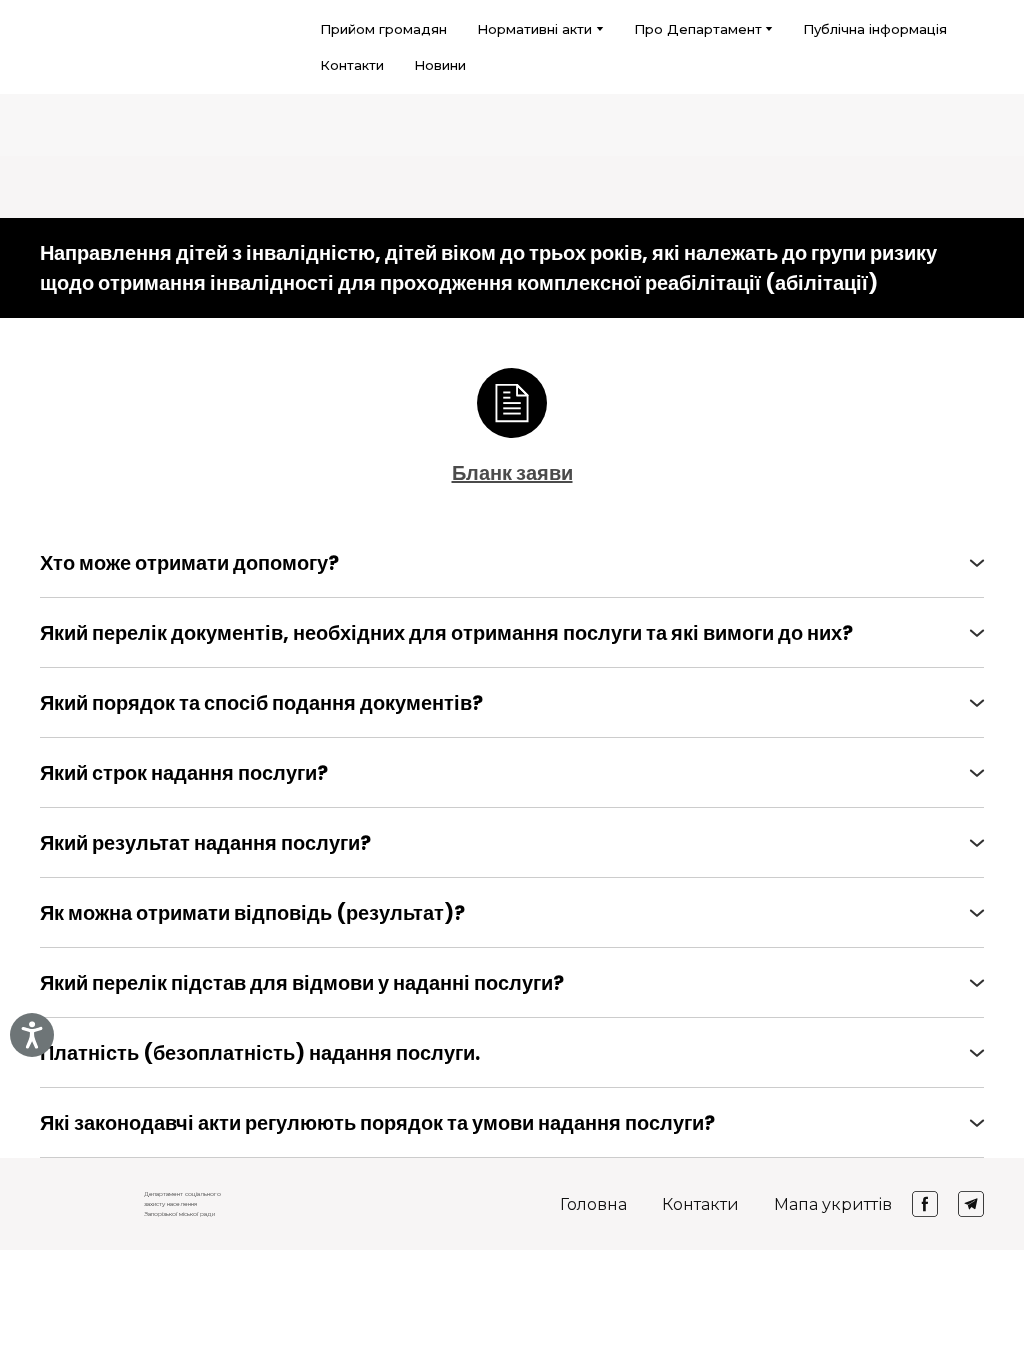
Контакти (352, 65)
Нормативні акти (534, 29)
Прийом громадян (383, 29)
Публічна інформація (875, 29)
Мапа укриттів (833, 1204)
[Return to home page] (66, 47)
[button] (512, 563)
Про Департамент (698, 29)
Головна (593, 1204)
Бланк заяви (512, 473)
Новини (440, 65)
